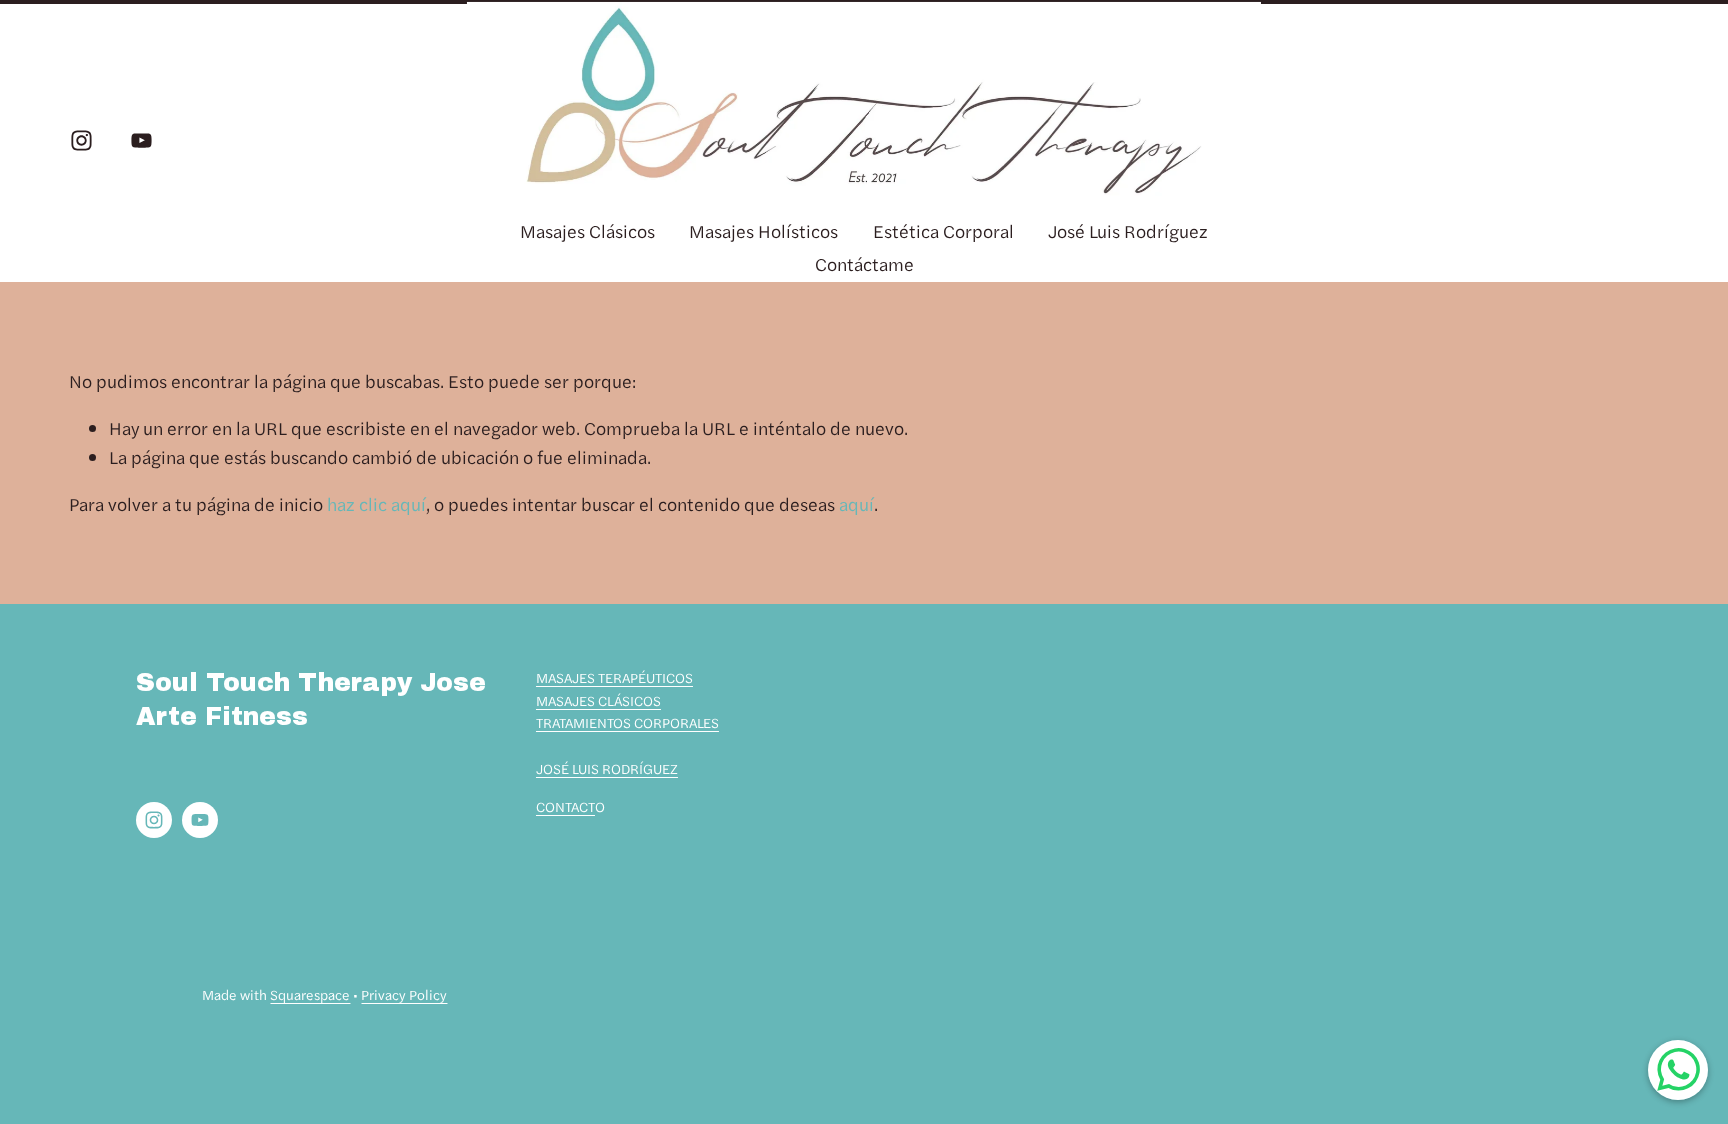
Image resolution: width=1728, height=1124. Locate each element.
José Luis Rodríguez (1128, 230)
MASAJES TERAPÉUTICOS (614, 677)
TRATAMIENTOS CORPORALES (627, 722)
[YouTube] (141, 140)
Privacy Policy (404, 994)
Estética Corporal (943, 230)
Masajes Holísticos (763, 230)
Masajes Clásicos (587, 230)
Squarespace (310, 994)
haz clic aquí (376, 503)
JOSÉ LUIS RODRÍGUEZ (607, 768)
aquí (856, 503)
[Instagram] (81, 140)
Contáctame (864, 263)
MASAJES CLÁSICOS (598, 700)
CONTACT (565, 806)
